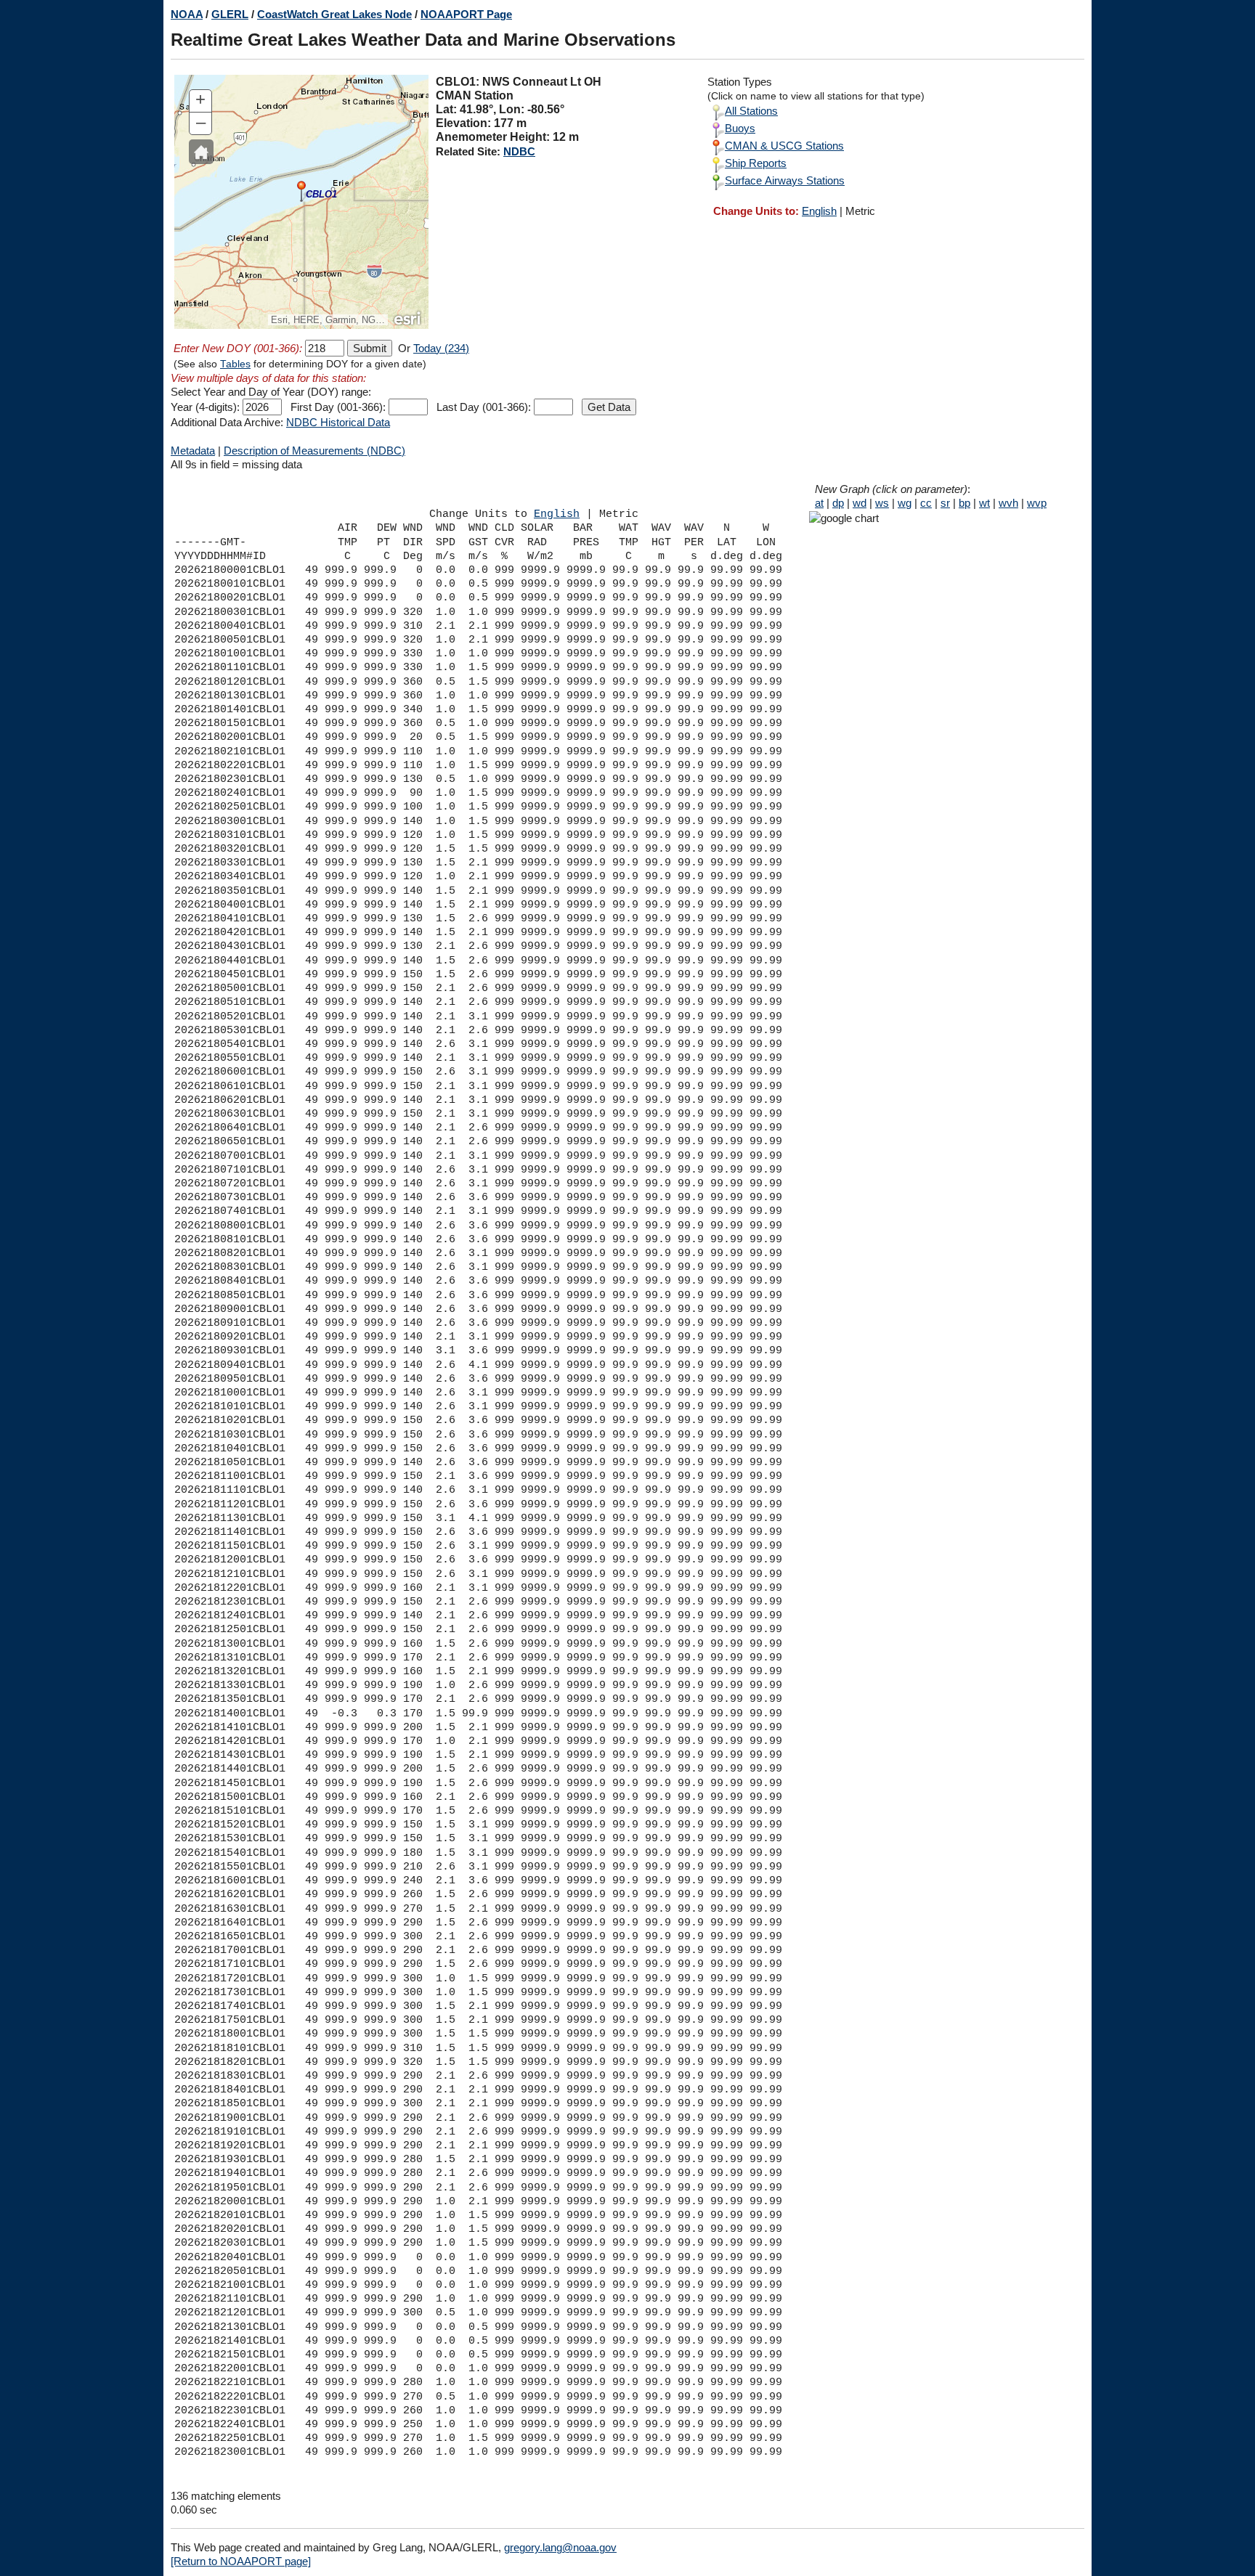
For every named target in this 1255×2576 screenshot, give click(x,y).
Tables (235, 364)
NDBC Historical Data (338, 422)
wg (905, 503)
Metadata (193, 451)
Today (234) (441, 348)
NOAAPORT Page (466, 14)
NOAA (187, 14)
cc (926, 503)
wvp (1037, 503)
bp (964, 503)
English (819, 211)
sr (945, 503)
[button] (201, 152)
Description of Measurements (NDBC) (314, 451)
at (819, 503)
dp (838, 503)
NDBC (519, 151)
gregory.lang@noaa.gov (560, 2547)
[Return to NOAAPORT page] (241, 2561)
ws (882, 503)
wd (860, 503)
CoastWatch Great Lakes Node (334, 14)
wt (984, 503)
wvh (1008, 503)
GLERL (230, 14)
